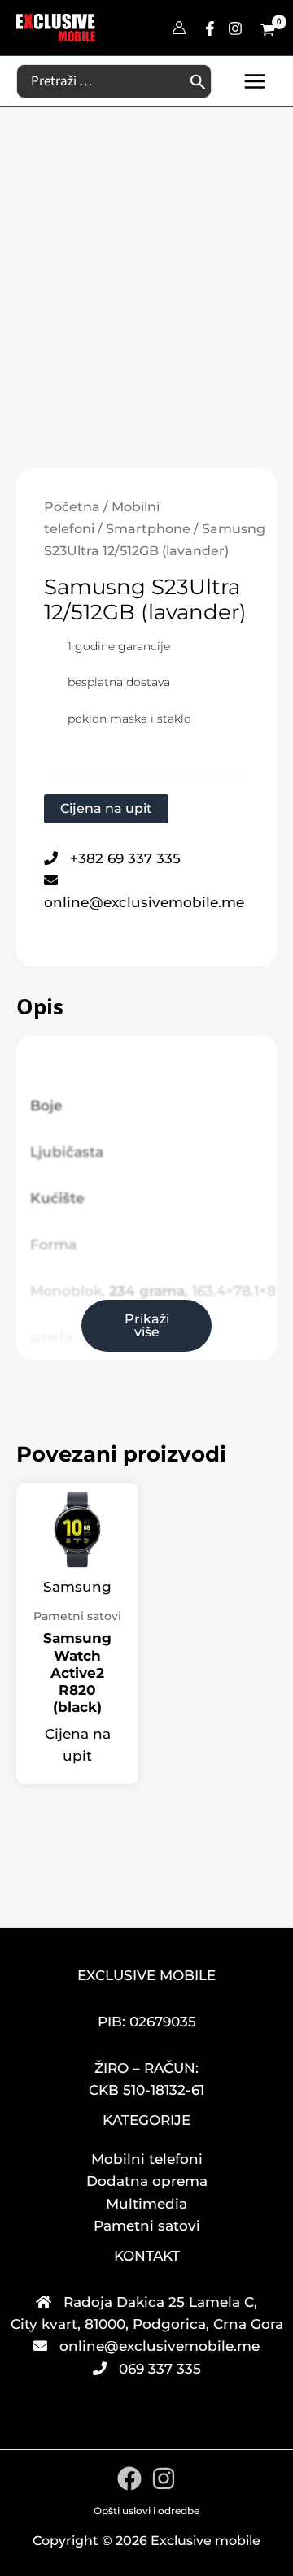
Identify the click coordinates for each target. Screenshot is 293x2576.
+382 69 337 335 (125, 858)
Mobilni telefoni (147, 2159)
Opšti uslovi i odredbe (146, 2511)
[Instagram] (235, 28)
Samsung (77, 1587)
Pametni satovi (147, 2226)
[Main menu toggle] (255, 81)
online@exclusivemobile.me (144, 902)
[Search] (198, 81)
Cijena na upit (106, 808)
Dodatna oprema (147, 2181)
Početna (72, 507)
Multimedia (146, 2204)
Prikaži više (147, 1325)
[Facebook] (210, 28)
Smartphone (148, 529)
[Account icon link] (179, 28)
